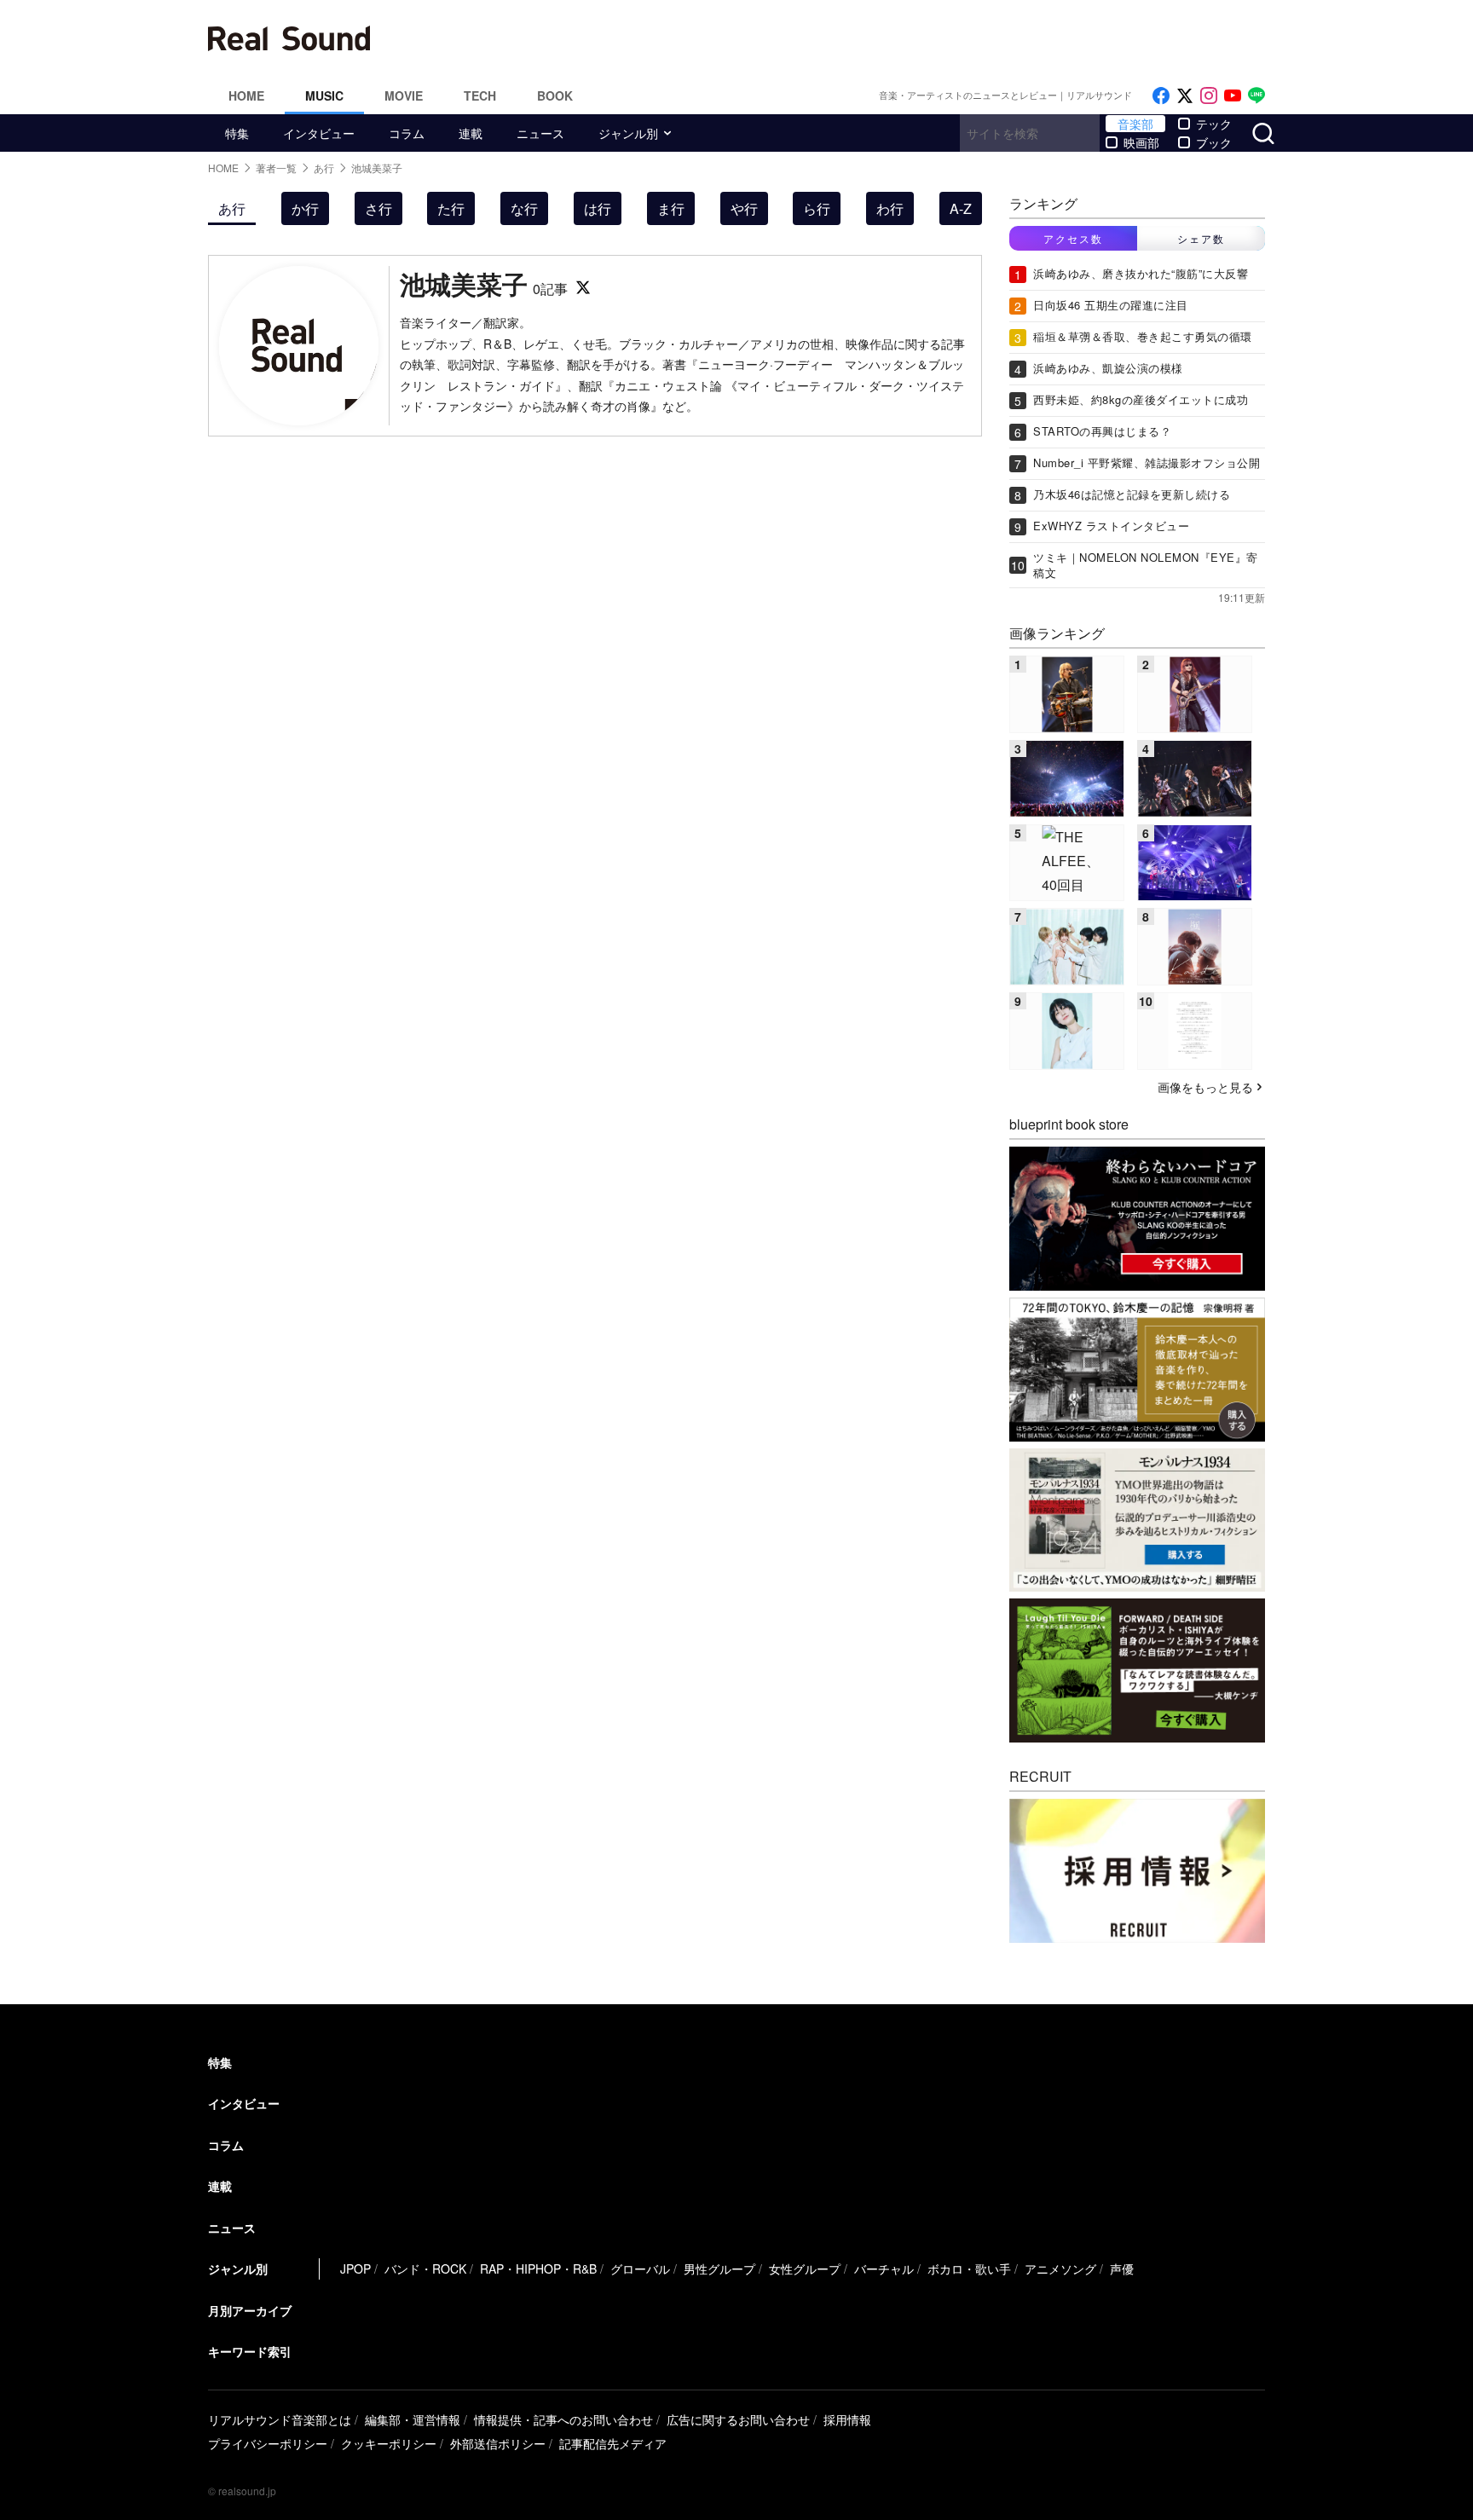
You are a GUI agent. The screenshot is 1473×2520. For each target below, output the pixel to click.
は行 (598, 208)
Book (555, 95)
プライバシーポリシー (268, 2443)
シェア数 (1201, 238)
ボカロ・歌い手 (969, 2269)
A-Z (961, 208)
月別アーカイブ (250, 2310)
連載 (471, 133)
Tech (480, 95)
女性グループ (805, 2269)
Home (246, 95)
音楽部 (1135, 124)
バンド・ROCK (425, 2269)
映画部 (1141, 142)
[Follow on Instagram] (1209, 96)
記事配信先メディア (613, 2443)
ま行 (671, 208)
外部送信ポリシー (498, 2443)
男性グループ (719, 2269)
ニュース (540, 133)
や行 (744, 208)
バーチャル (884, 2269)
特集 (237, 133)
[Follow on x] (1185, 96)
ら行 (817, 208)
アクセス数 (1073, 238)
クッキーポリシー (389, 2443)
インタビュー (319, 133)
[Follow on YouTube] (1233, 96)
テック (1214, 124)
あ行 (232, 208)
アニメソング (1060, 2269)
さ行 (378, 208)
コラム (407, 133)
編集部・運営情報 (413, 2419)
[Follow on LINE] (1256, 96)
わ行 (890, 208)
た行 (451, 208)
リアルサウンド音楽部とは (280, 2419)
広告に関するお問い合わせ (738, 2419)
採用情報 (847, 2419)
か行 (305, 208)
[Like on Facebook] (1161, 96)
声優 (1122, 2269)
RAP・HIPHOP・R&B (538, 2269)
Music (324, 95)
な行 (524, 208)
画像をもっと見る (1205, 1087)
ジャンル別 (628, 133)
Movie (404, 95)
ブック (1214, 142)
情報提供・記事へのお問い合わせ (563, 2419)
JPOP (355, 2269)
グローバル (640, 2269)
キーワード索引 (250, 2351)
